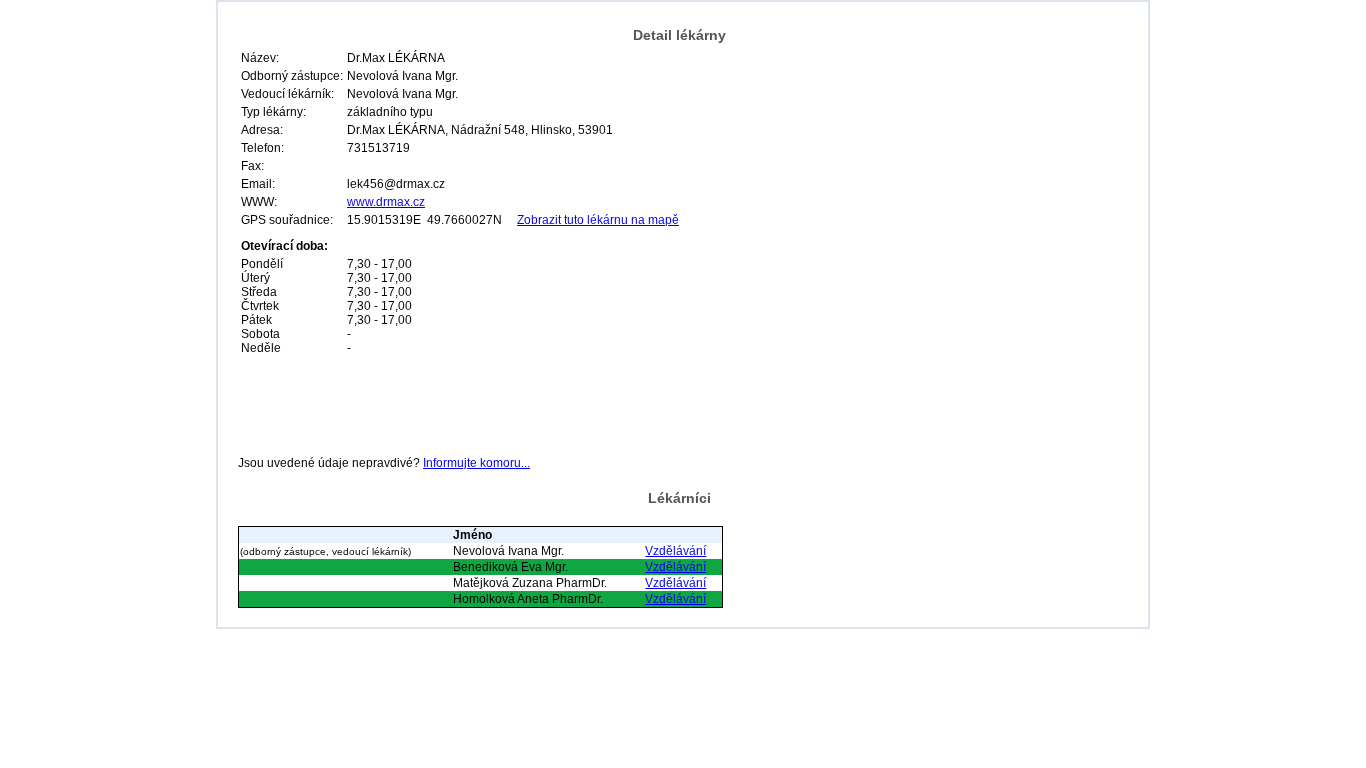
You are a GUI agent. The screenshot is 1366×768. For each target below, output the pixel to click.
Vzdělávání (675, 551)
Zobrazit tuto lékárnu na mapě (598, 220)
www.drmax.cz (386, 202)
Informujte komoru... (476, 463)
